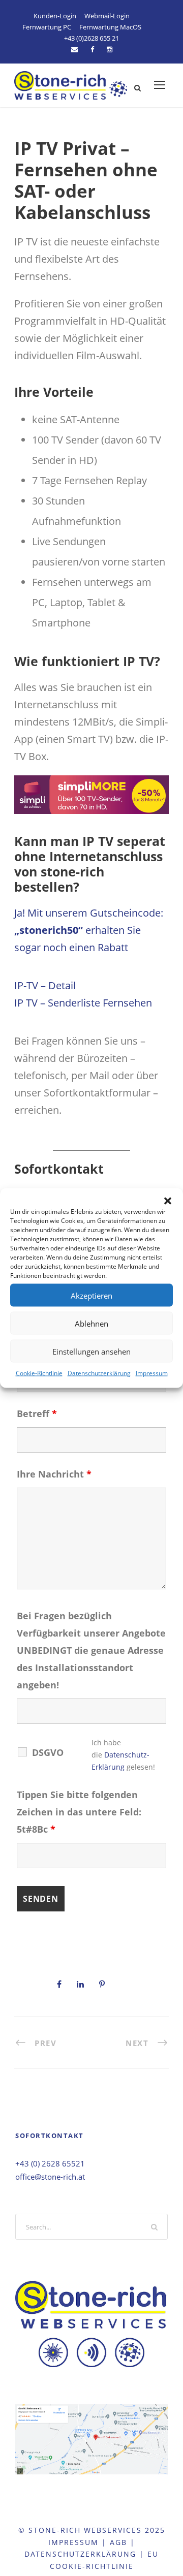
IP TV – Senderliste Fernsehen (83, 1003)
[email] (74, 49)
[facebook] (92, 49)
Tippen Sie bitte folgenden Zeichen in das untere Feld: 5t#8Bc (79, 1812)
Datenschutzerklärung (99, 1373)
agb (118, 2542)
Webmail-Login (107, 16)
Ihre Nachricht (54, 1474)
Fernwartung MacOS (110, 27)
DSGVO (48, 1752)
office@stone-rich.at (50, 2177)
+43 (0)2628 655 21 (91, 38)
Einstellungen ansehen (91, 1351)
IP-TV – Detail (45, 985)
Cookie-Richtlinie (39, 1373)
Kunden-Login (55, 16)
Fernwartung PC (47, 27)
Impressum (152, 1373)
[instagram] (110, 49)
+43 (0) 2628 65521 (50, 2163)
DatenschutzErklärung (80, 2554)
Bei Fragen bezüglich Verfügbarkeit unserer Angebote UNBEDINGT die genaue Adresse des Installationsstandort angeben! (91, 1650)
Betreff (37, 1413)
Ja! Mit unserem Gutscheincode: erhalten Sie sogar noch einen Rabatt (89, 930)
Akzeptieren (91, 1295)
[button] (168, 1201)
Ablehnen (91, 1323)
